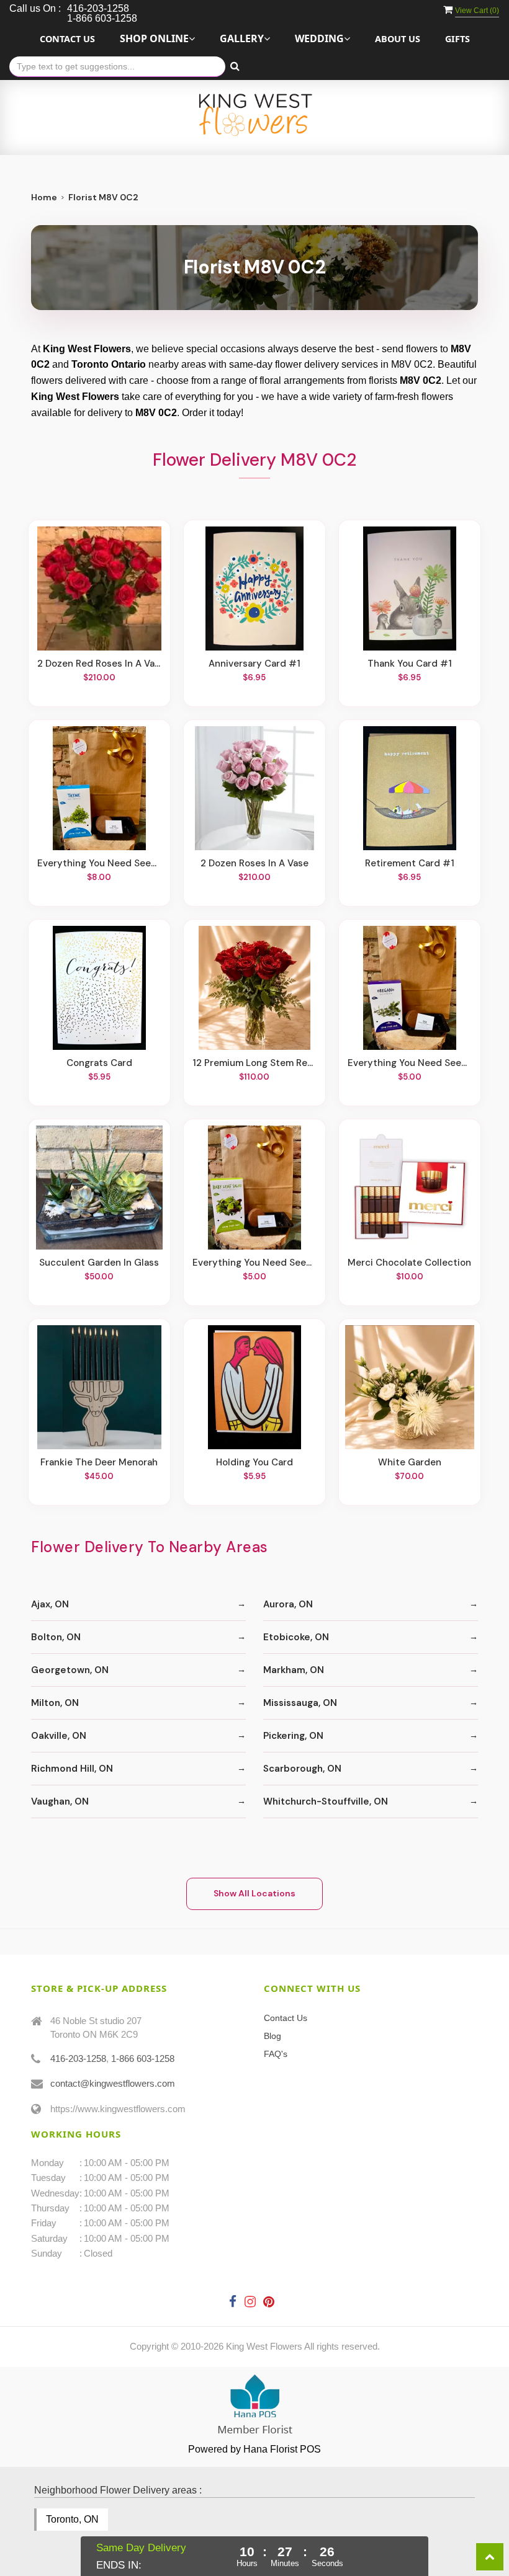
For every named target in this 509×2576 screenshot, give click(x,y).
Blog (273, 2036)
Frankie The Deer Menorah (99, 1462)
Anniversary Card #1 (254, 664)
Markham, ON (294, 1670)
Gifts (457, 39)
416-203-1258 (78, 2059)
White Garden (410, 1462)
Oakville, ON (59, 1736)
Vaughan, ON (60, 1801)
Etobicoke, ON (296, 1637)
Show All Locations (254, 1893)
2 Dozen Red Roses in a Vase (99, 664)
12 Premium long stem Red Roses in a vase (254, 1063)
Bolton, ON (56, 1637)
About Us (398, 39)
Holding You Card (254, 1462)
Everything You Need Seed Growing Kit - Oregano (410, 1063)
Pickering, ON (293, 1736)
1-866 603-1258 (143, 2059)
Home (44, 197)
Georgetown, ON (70, 1670)
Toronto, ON (72, 2519)
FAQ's (276, 2054)
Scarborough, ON (302, 1769)
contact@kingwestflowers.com (113, 2083)
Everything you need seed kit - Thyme (99, 863)
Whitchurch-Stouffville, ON (326, 1801)
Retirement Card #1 (410, 863)
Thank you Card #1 (410, 664)
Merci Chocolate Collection (409, 1263)
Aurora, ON (288, 1604)
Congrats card (99, 1063)
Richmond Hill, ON (72, 1769)
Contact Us (67, 39)
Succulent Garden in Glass (99, 1263)
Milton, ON (55, 1703)
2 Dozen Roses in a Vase (254, 863)
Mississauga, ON (300, 1703)
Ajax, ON (50, 1604)
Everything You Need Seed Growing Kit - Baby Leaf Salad (254, 1263)
